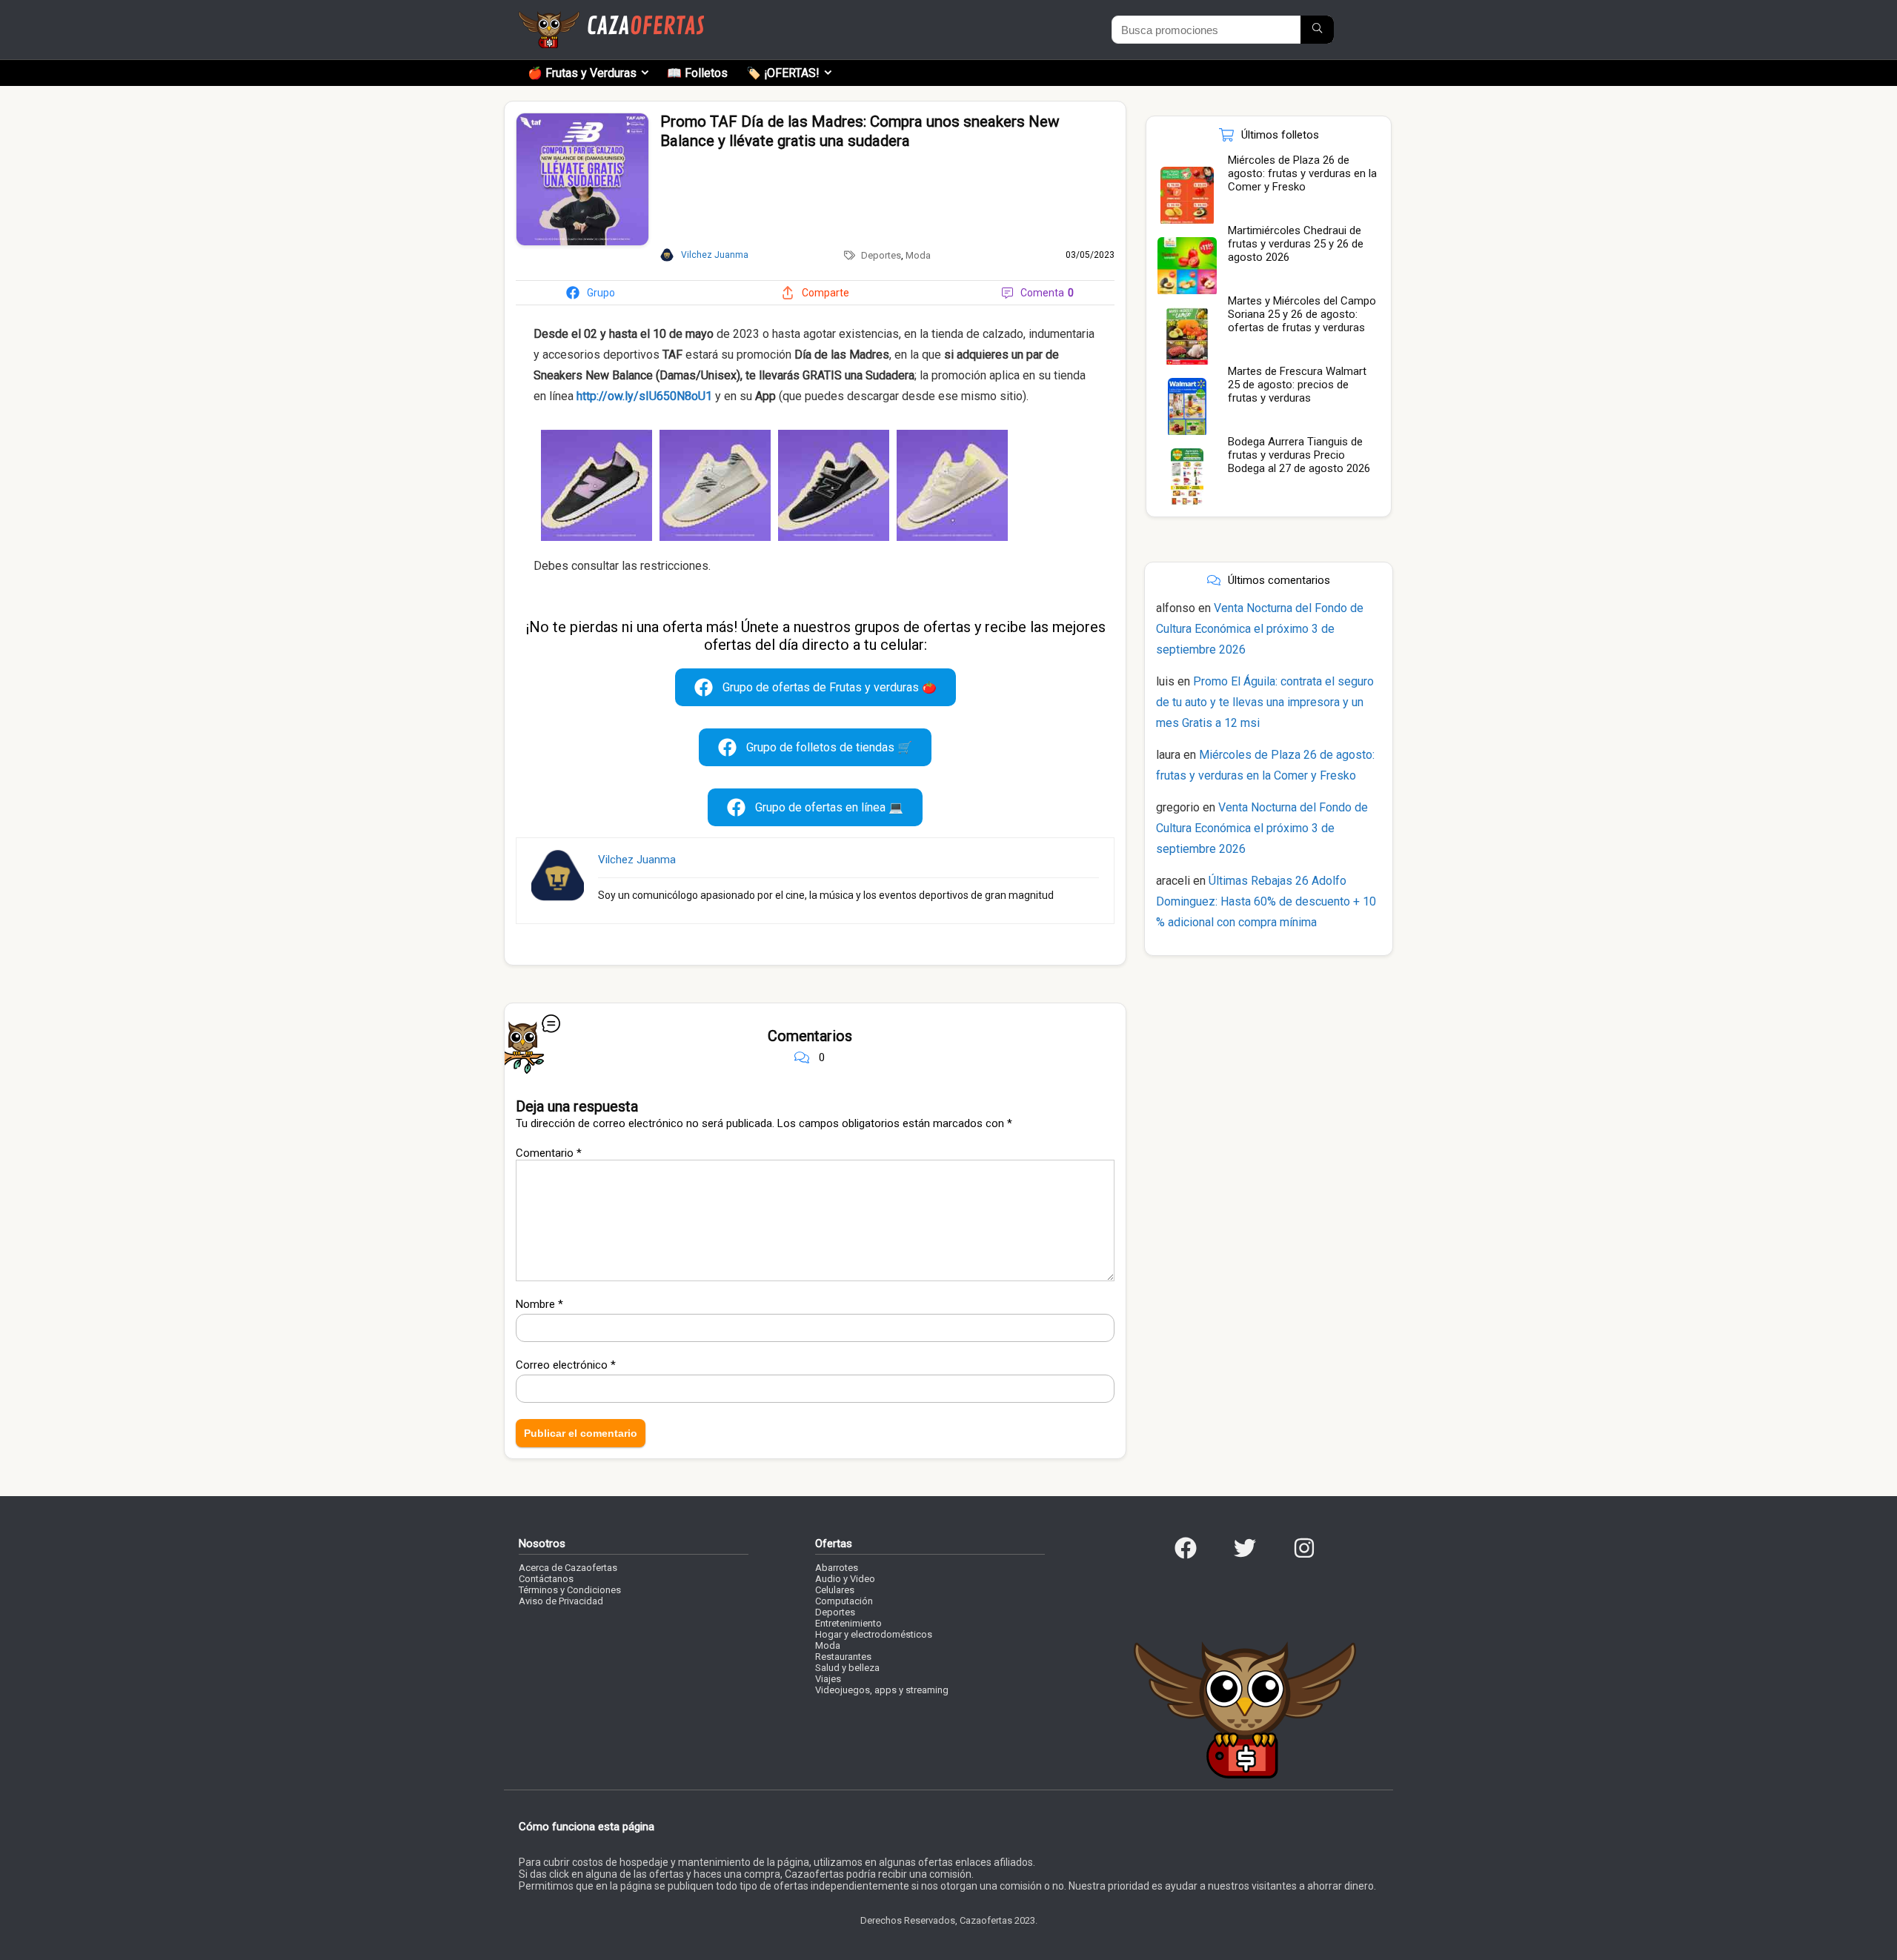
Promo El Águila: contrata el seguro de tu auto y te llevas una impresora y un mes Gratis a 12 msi (1265, 702)
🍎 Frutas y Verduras (582, 73)
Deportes (881, 255)
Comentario (549, 1153)
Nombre (539, 1304)
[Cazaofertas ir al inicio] (611, 18)
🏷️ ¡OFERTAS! (783, 73)
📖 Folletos (697, 73)
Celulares (835, 1590)
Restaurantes (843, 1657)
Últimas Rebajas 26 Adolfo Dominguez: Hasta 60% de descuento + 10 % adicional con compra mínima (1266, 901)
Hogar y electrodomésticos (874, 1634)
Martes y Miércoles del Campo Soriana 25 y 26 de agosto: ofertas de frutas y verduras (1302, 314)
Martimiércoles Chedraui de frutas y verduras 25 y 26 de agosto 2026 (1296, 244)
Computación (844, 1601)
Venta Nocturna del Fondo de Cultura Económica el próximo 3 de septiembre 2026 (1260, 629)
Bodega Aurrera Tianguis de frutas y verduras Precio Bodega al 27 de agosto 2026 (1299, 455)
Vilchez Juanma (637, 860)
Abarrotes (837, 1568)
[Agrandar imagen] (582, 119)
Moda (918, 255)
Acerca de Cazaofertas (568, 1568)
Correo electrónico (566, 1365)
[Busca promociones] (1317, 30)
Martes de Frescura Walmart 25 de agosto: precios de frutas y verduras (1297, 385)
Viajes (828, 1679)
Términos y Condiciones (570, 1590)
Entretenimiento (848, 1623)
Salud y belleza (847, 1668)
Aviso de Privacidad (561, 1601)
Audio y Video (845, 1579)
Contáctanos (546, 1579)
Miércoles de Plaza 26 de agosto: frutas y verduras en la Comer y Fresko (1302, 173)
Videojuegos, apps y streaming (882, 1690)
